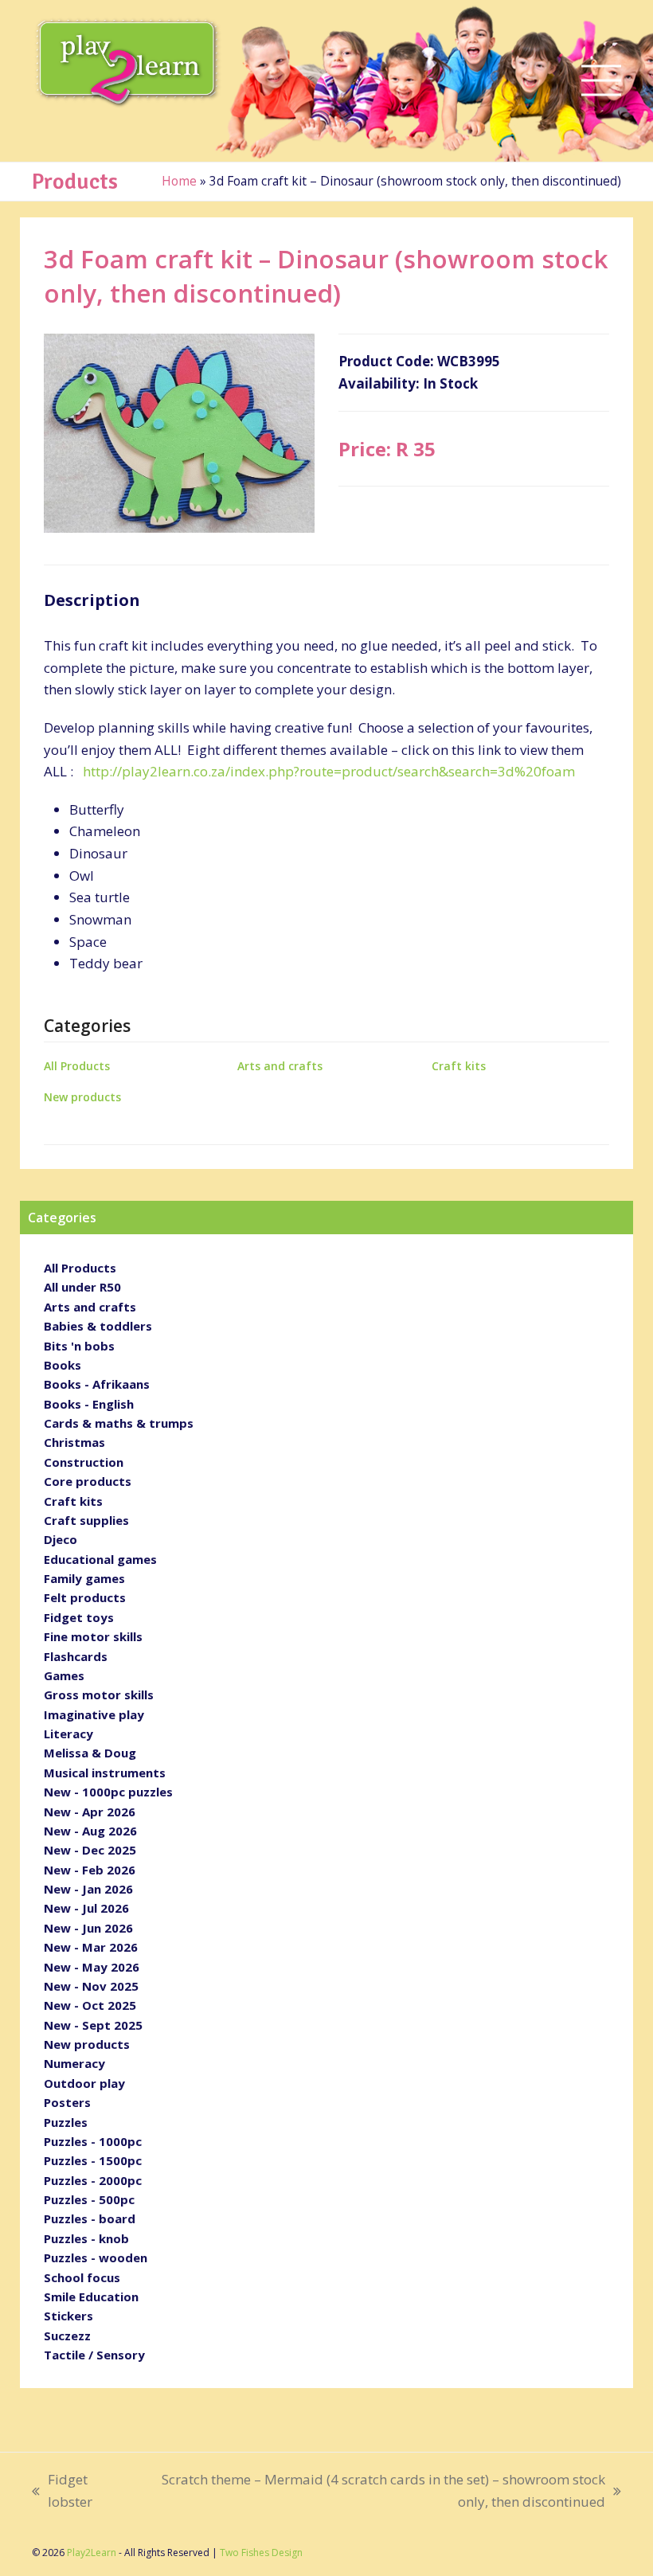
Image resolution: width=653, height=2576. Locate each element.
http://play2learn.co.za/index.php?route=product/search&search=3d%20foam (329, 771)
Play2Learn (92, 2553)
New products (82, 1097)
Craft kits (459, 1066)
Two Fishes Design (261, 2553)
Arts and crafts (280, 1066)
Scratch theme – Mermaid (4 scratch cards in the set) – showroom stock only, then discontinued (368, 2491)
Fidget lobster (62, 2491)
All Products (77, 1066)
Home (179, 181)
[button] (601, 81)
